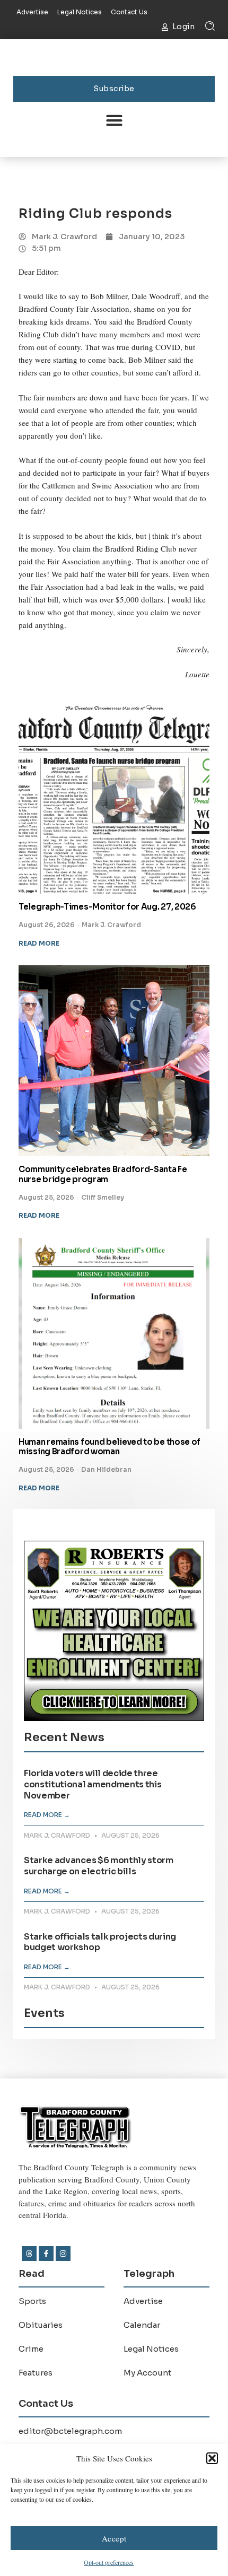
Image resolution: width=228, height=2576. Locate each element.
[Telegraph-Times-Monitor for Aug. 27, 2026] (114, 798)
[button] (212, 2458)
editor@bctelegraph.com (70, 2431)
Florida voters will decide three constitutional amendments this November (93, 1784)
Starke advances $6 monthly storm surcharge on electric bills (99, 1866)
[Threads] (29, 2254)
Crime (31, 2349)
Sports (32, 2301)
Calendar (142, 2325)
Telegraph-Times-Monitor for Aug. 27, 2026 (107, 907)
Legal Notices (151, 2349)
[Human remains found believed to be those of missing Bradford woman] (114, 1333)
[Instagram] (63, 2254)
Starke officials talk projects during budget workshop (100, 1942)
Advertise (143, 2301)
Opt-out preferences (109, 2562)
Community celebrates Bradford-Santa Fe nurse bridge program (103, 1174)
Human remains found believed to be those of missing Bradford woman (109, 1447)
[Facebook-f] (46, 2254)
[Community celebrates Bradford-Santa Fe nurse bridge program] (114, 1061)
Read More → (47, 1815)
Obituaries (41, 2325)
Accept (114, 2538)
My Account (147, 2373)
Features (36, 2373)
